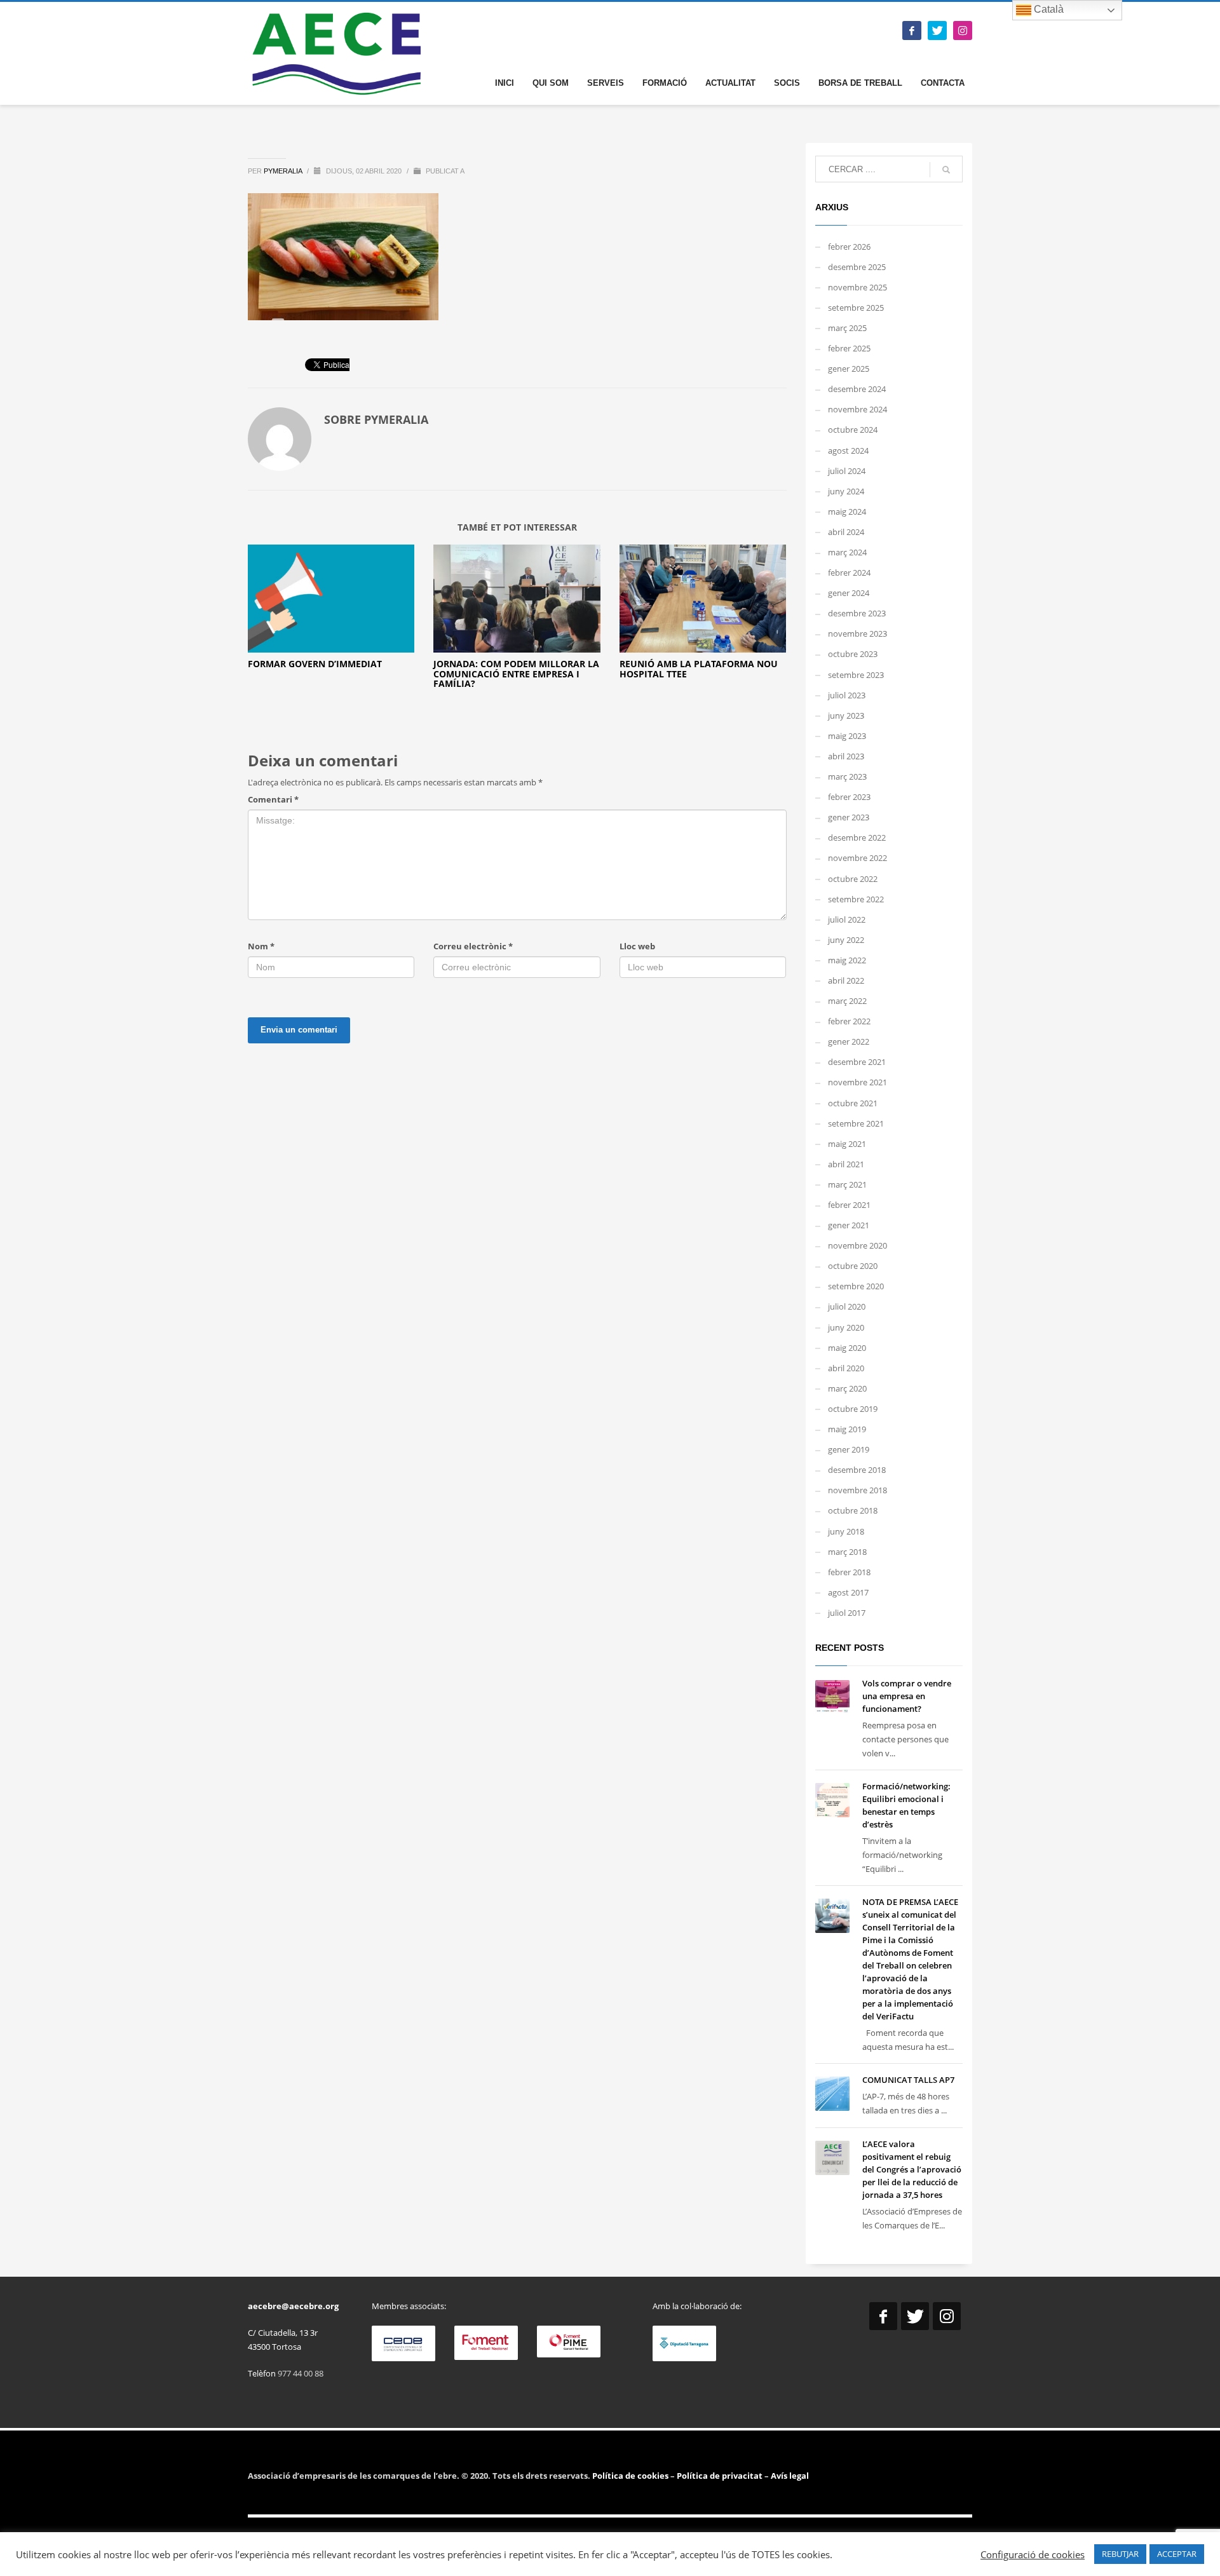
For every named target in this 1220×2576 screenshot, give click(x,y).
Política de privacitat (719, 2476)
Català (1047, 9)
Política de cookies (631, 2476)
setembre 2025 (856, 308)
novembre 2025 (857, 287)
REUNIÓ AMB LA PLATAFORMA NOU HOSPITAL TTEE (699, 668)
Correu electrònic (473, 946)
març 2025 (847, 328)
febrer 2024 (849, 573)
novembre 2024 (857, 409)
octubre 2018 (853, 1510)
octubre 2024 (853, 430)
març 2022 (847, 1001)
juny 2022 (846, 940)
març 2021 (847, 1184)
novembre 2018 (857, 1490)
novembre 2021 (857, 1082)
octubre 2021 (853, 1103)
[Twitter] (937, 31)
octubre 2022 (853, 879)
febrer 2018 (849, 1572)
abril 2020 (846, 1368)
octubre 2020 (853, 1266)
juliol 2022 (847, 919)
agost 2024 (848, 451)
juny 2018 (846, 1531)
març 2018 (847, 1552)
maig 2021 (847, 1144)
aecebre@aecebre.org (293, 2306)
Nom (261, 946)
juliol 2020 (847, 1306)
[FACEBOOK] (912, 31)
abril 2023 (846, 756)
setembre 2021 (856, 1123)
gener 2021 (849, 1225)
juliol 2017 (847, 1613)
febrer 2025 (849, 348)
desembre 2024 (857, 389)
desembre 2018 (857, 1470)
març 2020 (847, 1388)
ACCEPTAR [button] (1177, 2554)
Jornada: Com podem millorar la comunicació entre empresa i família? (516, 674)
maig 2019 (847, 1429)
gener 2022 (849, 1041)
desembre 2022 (857, 837)
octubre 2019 (853, 1409)
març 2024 (847, 552)
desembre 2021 (857, 1062)
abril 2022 (846, 980)
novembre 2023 (857, 634)
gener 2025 (849, 369)
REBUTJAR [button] (1120, 2554)
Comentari (273, 799)
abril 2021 (846, 1164)
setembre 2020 (856, 1286)
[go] (946, 170)
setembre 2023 (856, 675)
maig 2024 (847, 512)
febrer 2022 (849, 1021)
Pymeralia (284, 171)
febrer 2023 (849, 797)
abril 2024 (846, 532)
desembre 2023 (857, 613)
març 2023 (847, 776)
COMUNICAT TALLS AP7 (908, 2080)
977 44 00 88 (301, 2373)
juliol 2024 (847, 471)
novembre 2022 (857, 858)
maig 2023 (847, 736)
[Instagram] (963, 31)
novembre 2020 (857, 1245)
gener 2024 (849, 593)
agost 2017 (848, 1592)
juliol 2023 (847, 695)
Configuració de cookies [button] (1033, 2554)
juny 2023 (846, 715)
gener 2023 (849, 817)
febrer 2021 (849, 1205)
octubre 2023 (853, 654)
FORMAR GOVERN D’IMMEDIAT (315, 664)
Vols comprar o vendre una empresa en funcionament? (907, 1696)
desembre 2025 (857, 267)
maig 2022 (847, 960)
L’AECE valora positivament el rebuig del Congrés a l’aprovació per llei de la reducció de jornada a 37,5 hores (912, 2169)
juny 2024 (846, 491)
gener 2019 (849, 1449)
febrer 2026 (849, 247)
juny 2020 (846, 1327)
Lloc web (637, 946)
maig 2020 (847, 1348)
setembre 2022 (856, 899)
